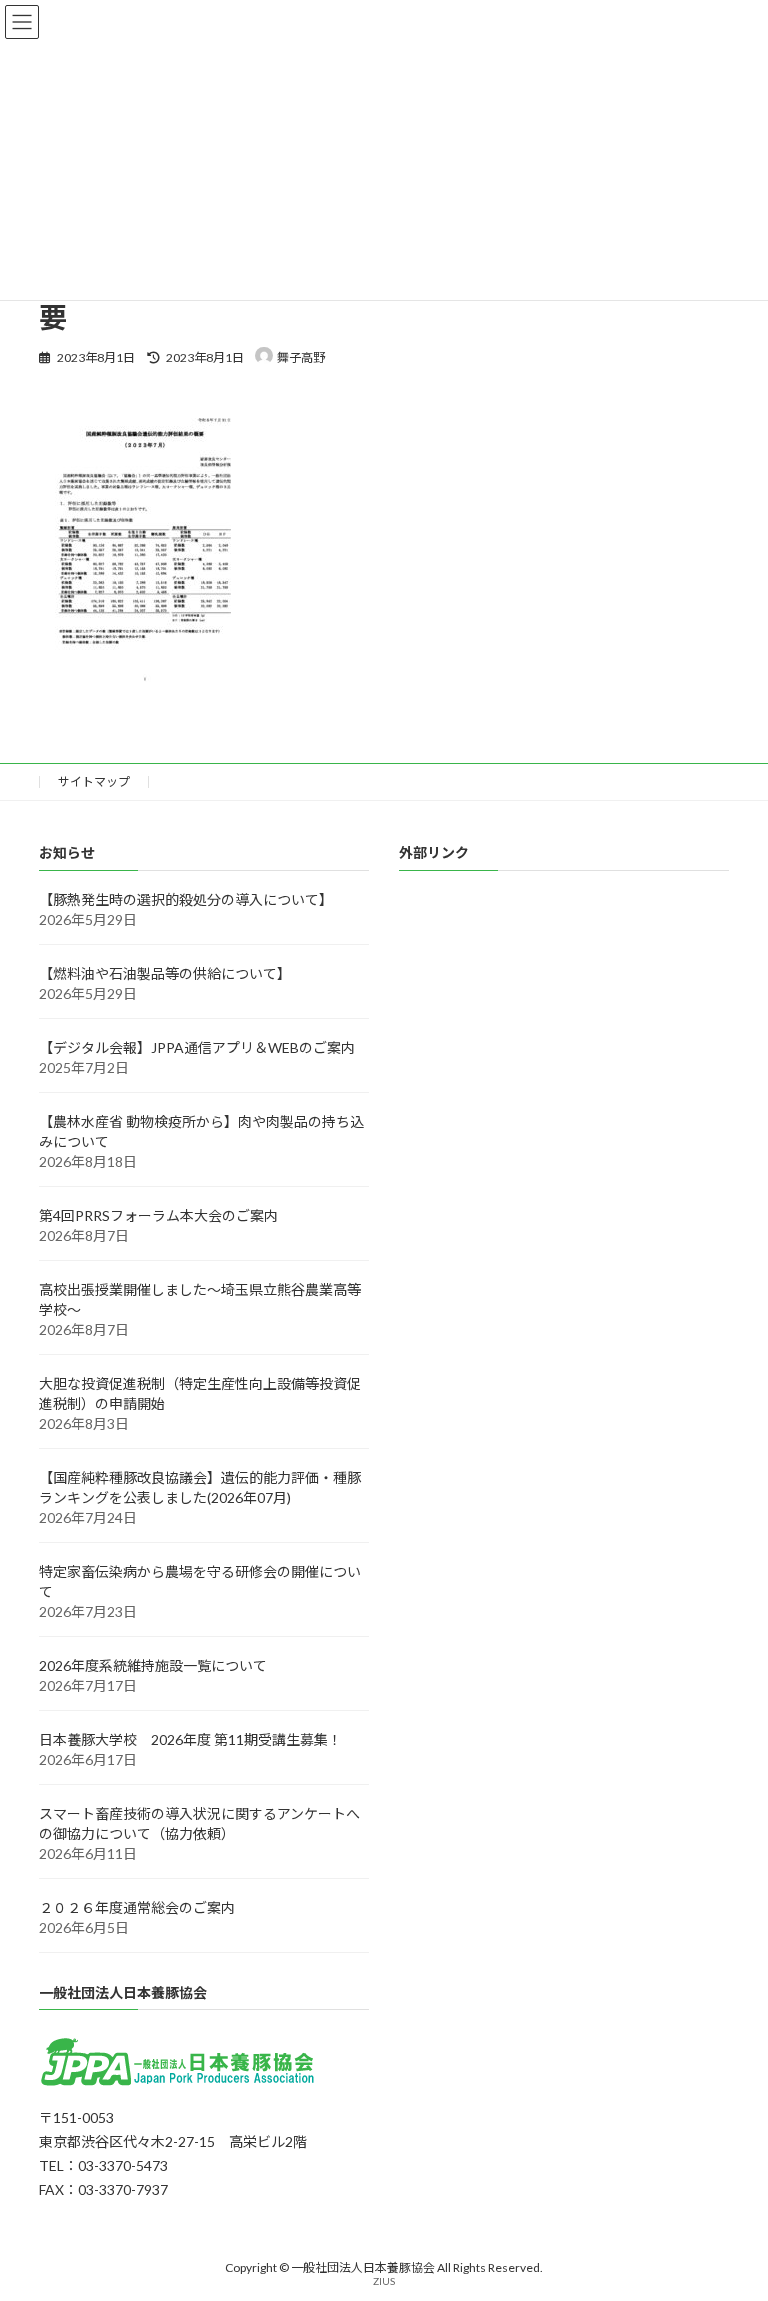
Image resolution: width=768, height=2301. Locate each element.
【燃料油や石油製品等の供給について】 (165, 973)
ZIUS (384, 2281)
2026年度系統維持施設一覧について (153, 1665)
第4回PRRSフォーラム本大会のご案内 (158, 1215)
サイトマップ (94, 781)
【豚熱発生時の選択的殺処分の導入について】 (186, 899)
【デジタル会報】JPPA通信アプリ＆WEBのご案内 (197, 1047)
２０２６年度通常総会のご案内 (137, 1907)
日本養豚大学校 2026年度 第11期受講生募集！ (190, 1739)
